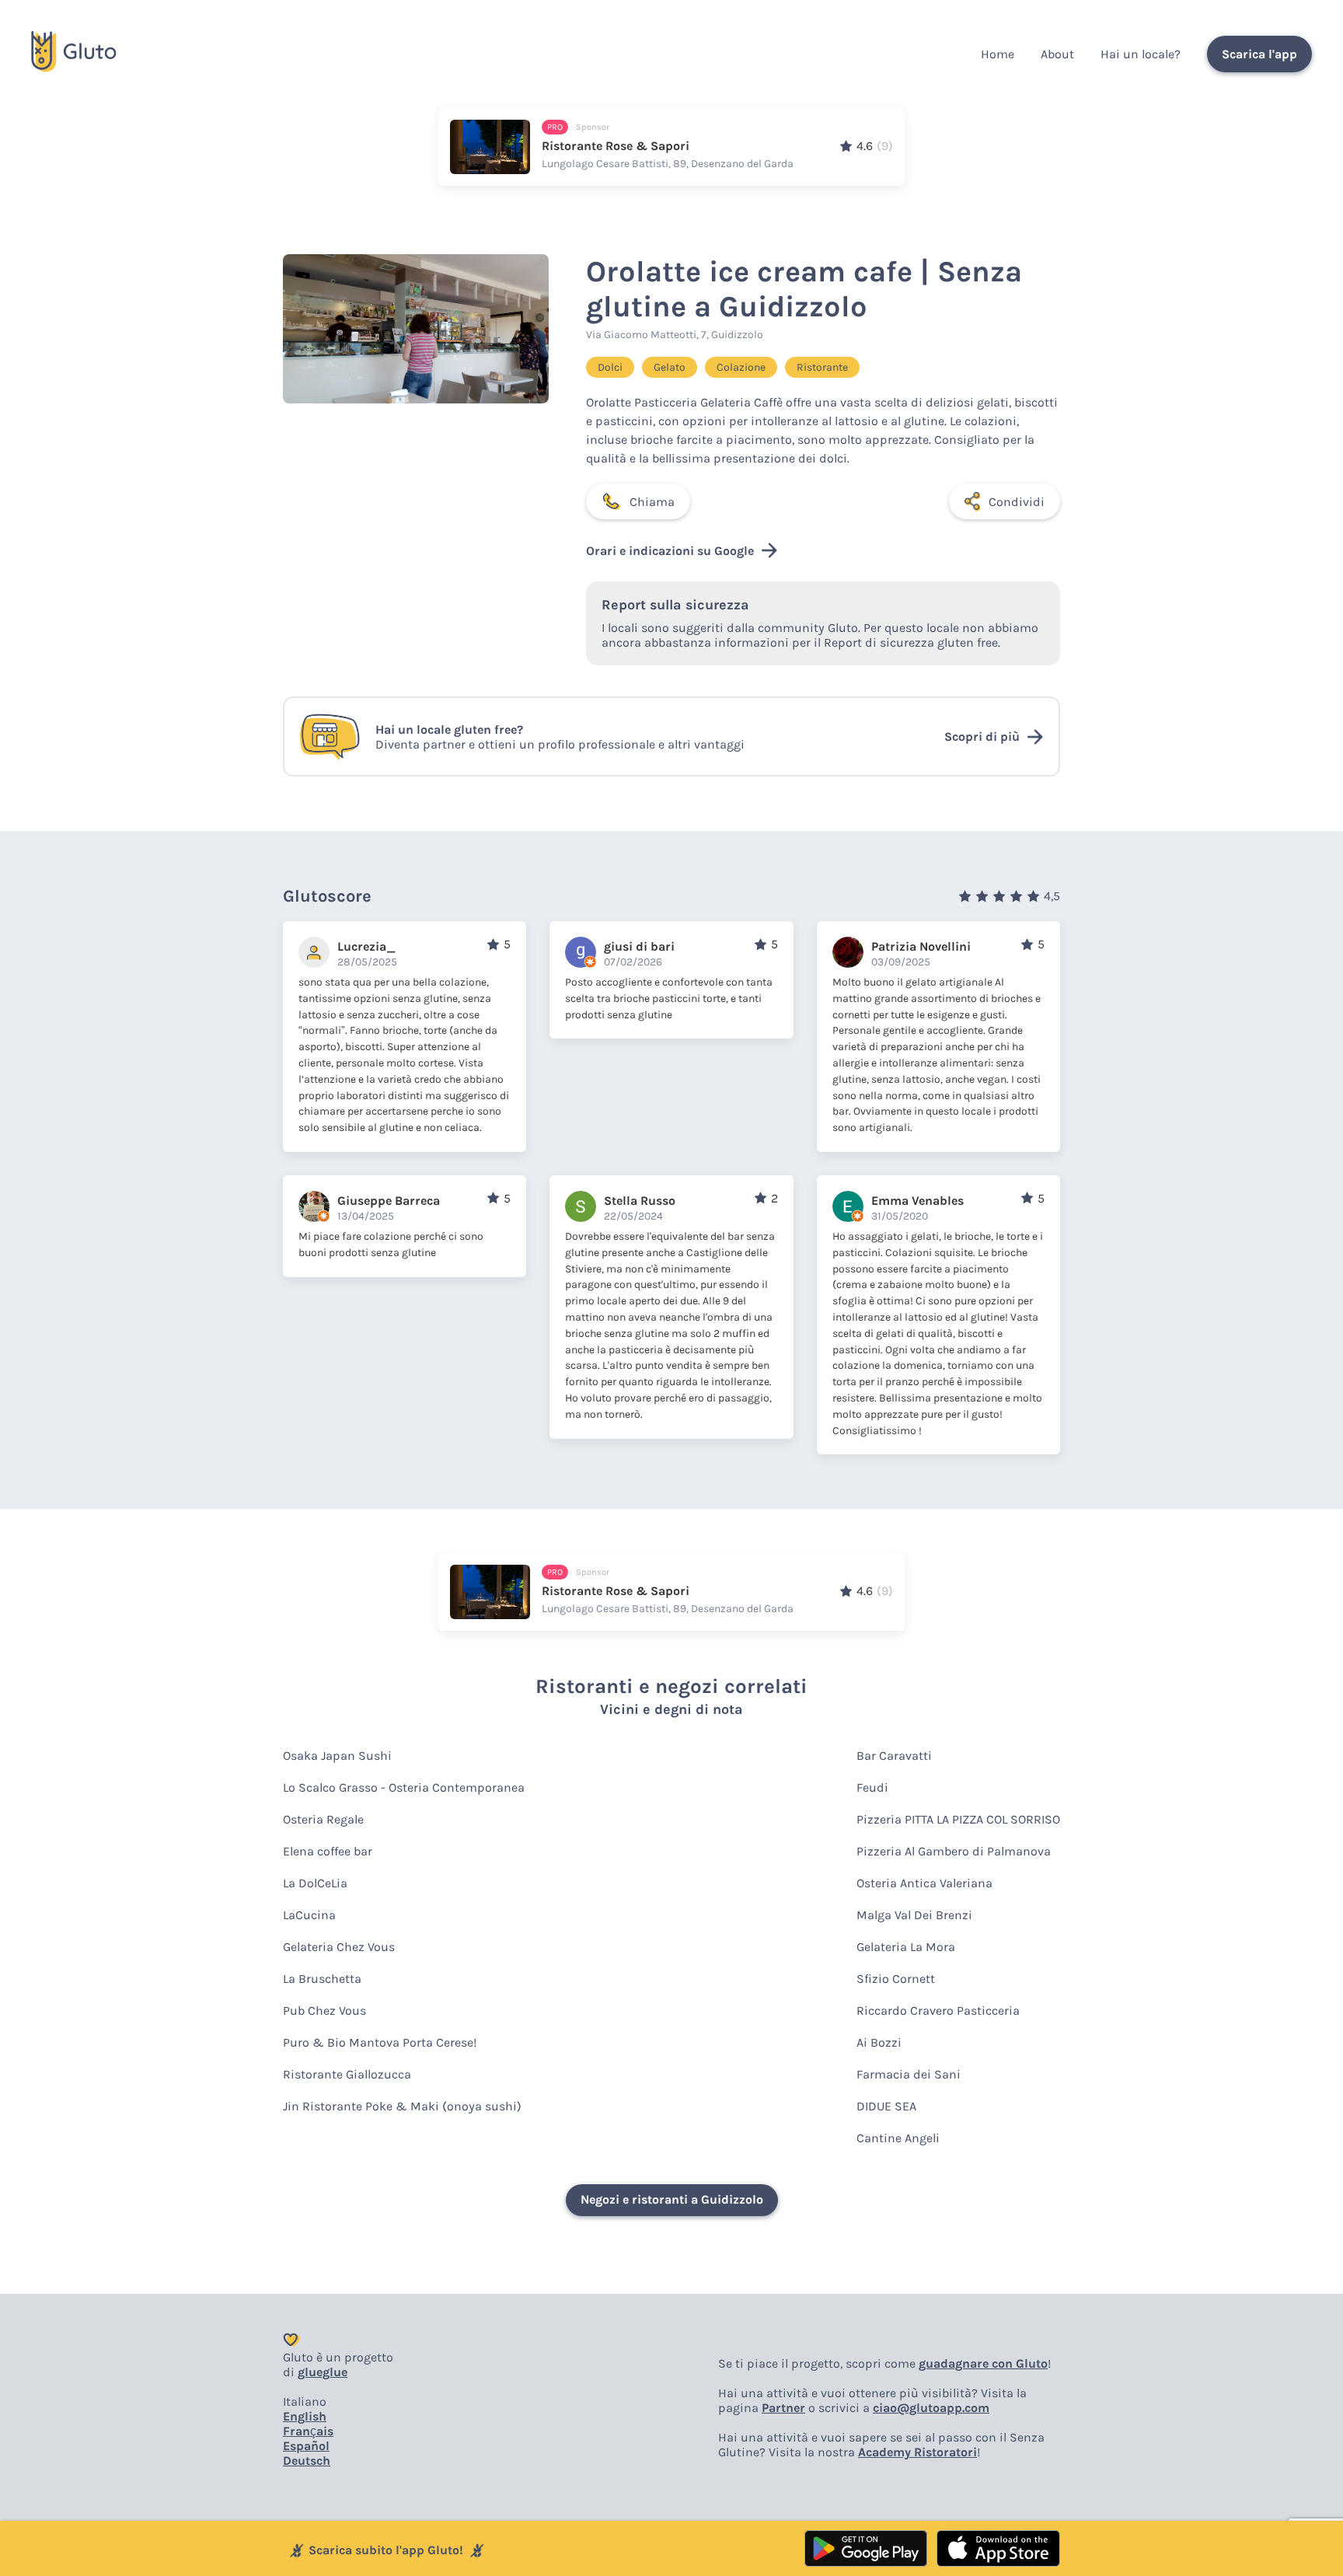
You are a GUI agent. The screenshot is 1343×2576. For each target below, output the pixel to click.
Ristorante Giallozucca (347, 2074)
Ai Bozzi (879, 2042)
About (1057, 54)
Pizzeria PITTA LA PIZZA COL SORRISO (958, 1819)
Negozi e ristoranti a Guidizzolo (672, 2199)
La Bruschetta (322, 1979)
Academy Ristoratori (917, 2452)
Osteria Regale (323, 1819)
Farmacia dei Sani (909, 2074)
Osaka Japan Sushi (337, 1756)
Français (308, 2431)
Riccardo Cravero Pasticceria (938, 2011)
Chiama (652, 502)
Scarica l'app (1259, 54)
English (305, 2416)
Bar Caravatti (894, 1756)
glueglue (323, 2372)
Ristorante (822, 367)
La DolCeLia (315, 1883)
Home (998, 54)
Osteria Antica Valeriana (924, 1883)
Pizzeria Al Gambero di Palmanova (954, 1851)
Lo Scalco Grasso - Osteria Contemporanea (404, 1787)
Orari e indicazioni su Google (670, 551)
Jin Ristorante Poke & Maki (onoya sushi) (402, 2106)
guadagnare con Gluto (983, 2363)
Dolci (610, 367)
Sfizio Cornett (896, 1979)
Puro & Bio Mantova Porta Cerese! (380, 2042)
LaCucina (309, 1915)
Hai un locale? (1141, 54)
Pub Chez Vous (324, 2011)
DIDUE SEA (886, 2106)
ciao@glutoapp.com (931, 2408)
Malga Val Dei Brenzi (914, 1915)
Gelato (670, 367)
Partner (783, 2408)
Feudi (872, 1787)
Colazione (741, 367)
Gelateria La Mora (906, 1947)
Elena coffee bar (328, 1851)
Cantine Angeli (898, 2138)
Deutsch (307, 2461)
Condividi (1017, 502)
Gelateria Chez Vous (339, 1947)
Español (306, 2446)
